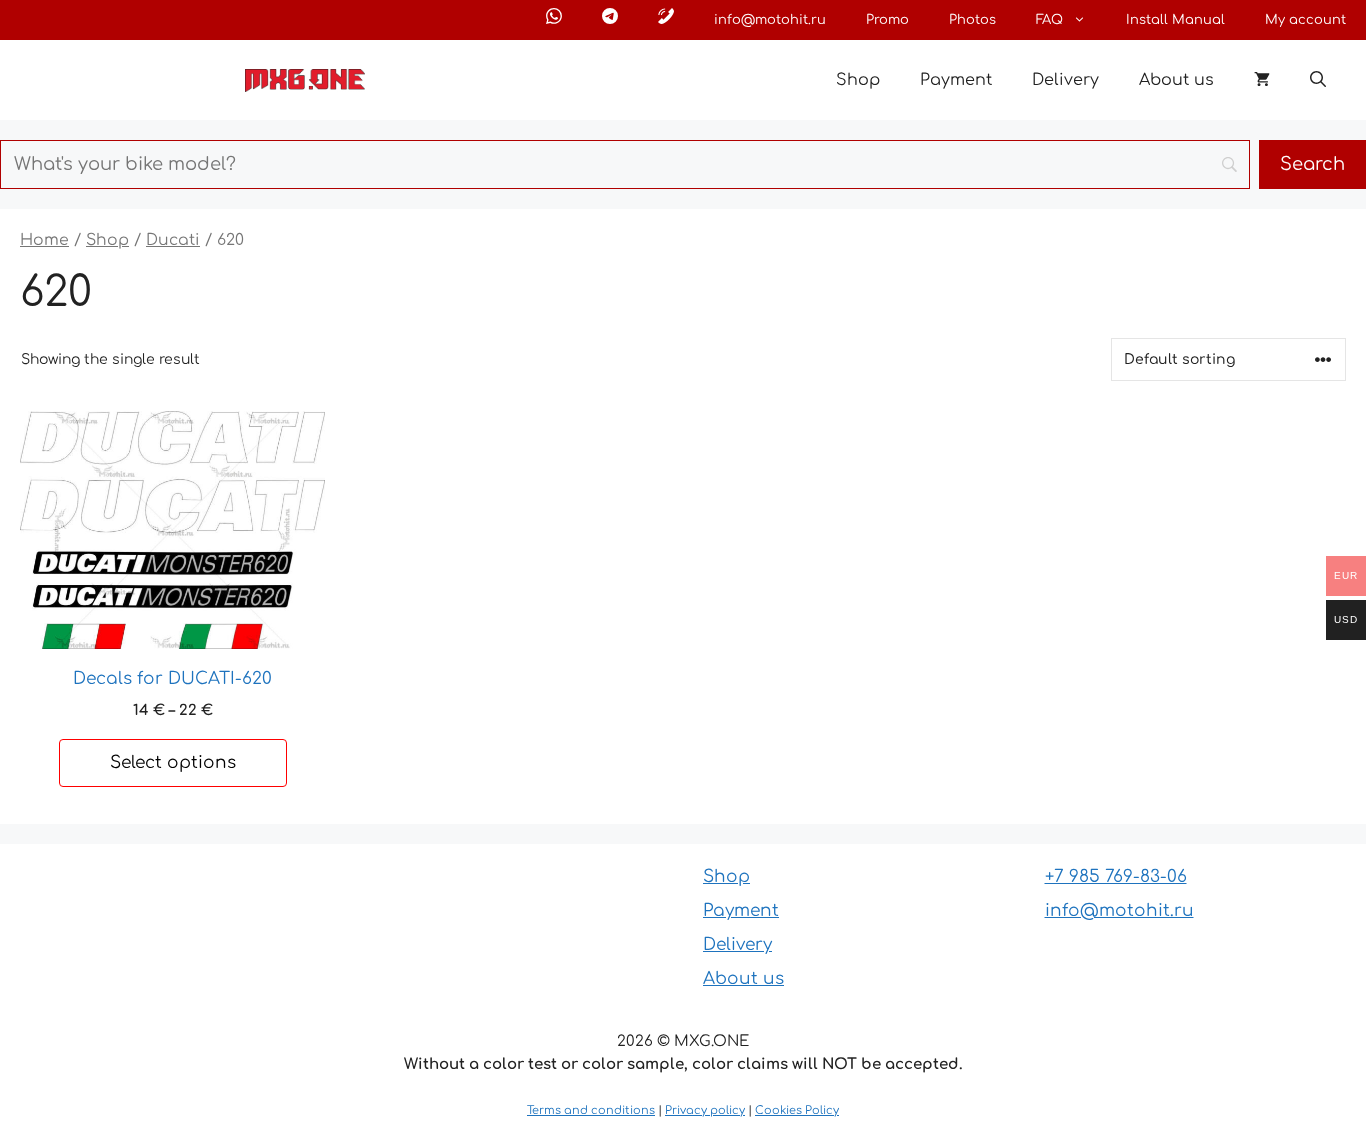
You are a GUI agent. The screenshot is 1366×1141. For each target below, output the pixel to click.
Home (44, 240)
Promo (887, 20)
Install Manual (1175, 20)
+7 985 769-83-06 (1116, 876)
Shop (858, 80)
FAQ (1049, 20)
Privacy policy (705, 1110)
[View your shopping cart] (1262, 80)
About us (1176, 80)
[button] (1318, 80)
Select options (173, 762)
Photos (972, 20)
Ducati (173, 240)
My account (1305, 20)
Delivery (1065, 80)
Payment (956, 80)
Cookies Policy (797, 1110)
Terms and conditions (591, 1110)
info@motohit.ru (770, 20)
